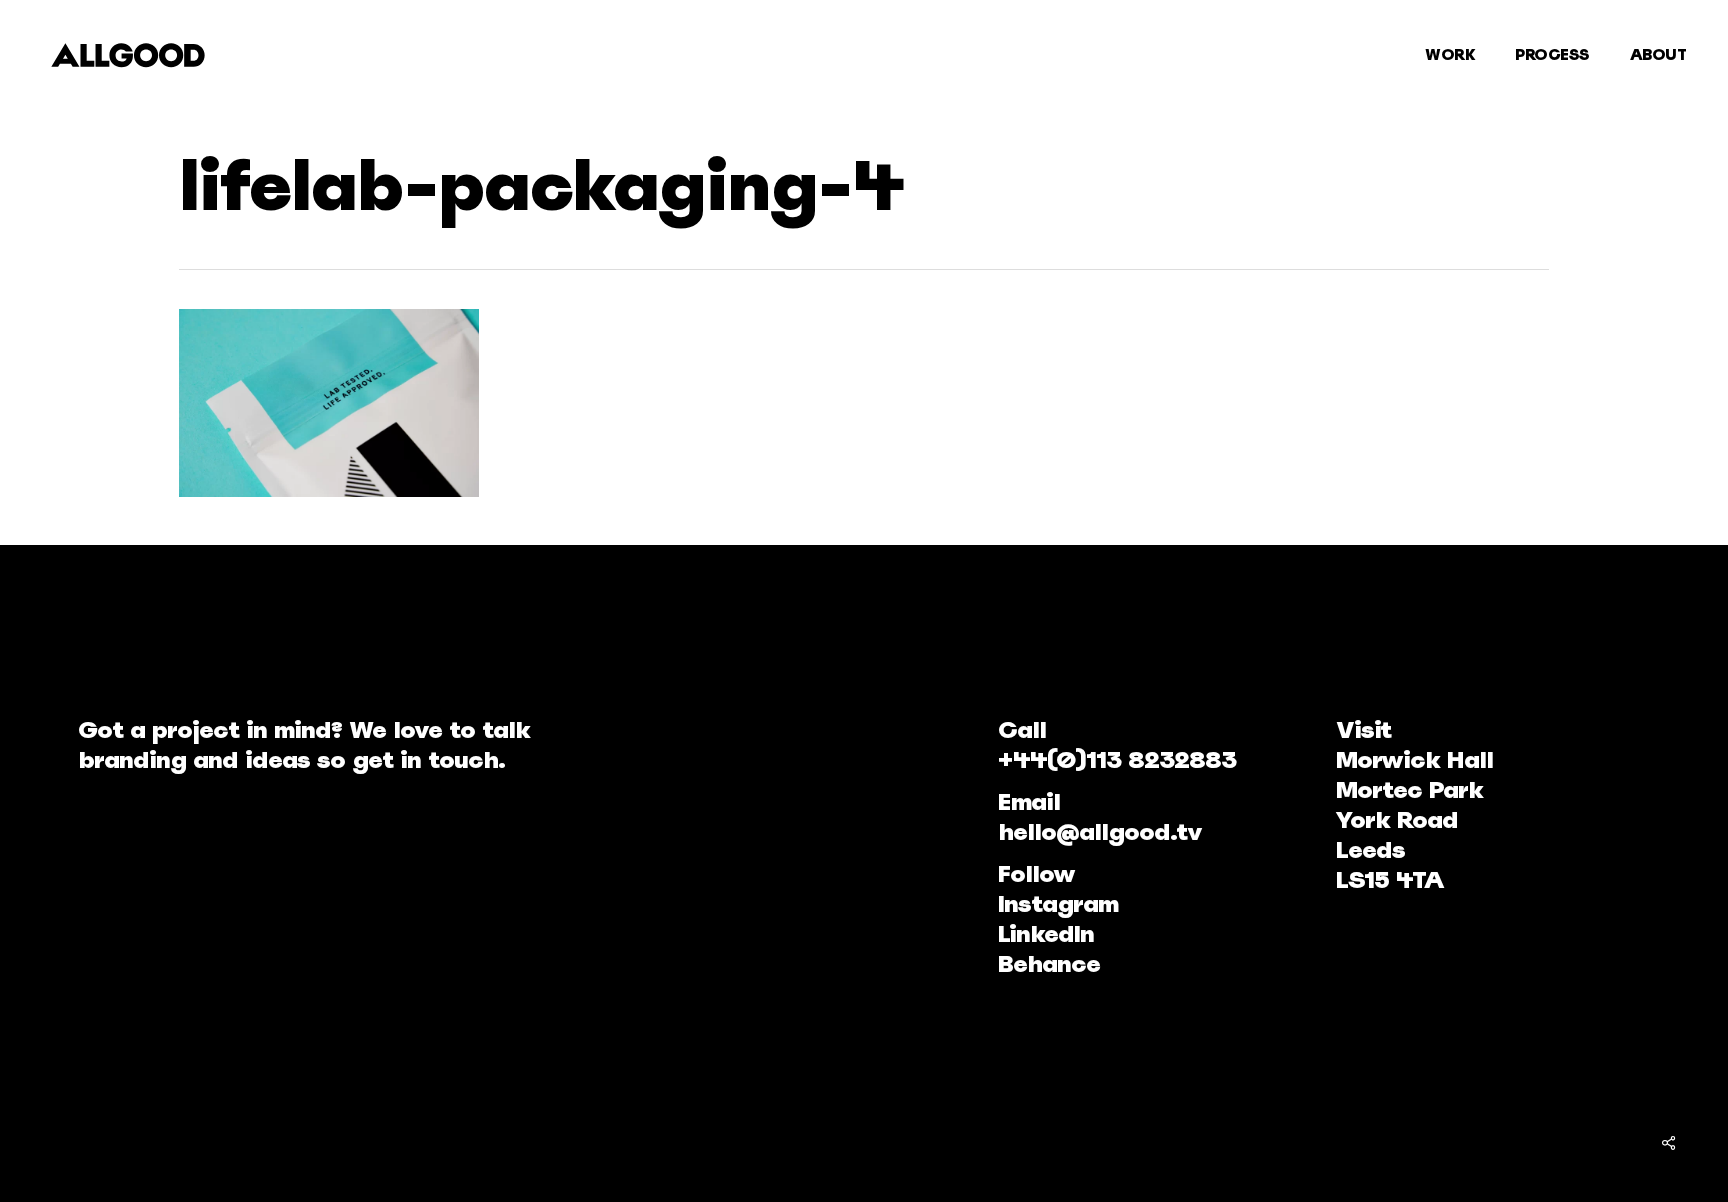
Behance (1049, 963)
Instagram (1058, 903)
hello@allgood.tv (1100, 831)
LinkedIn (1046, 933)
